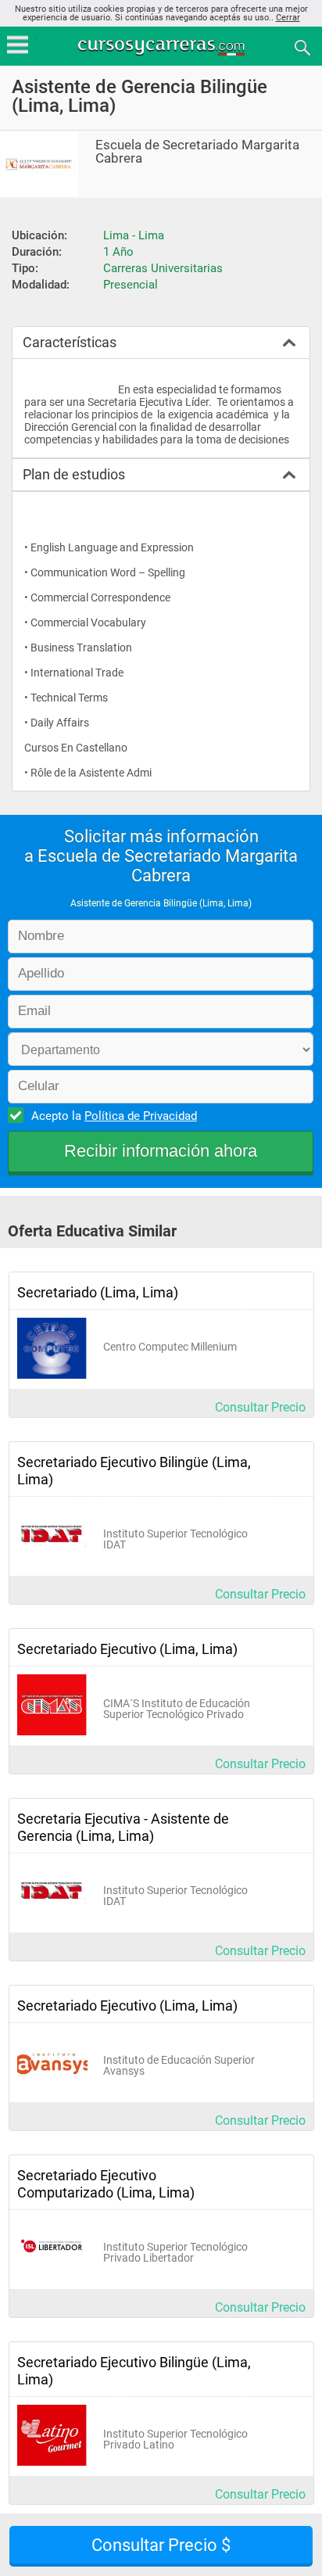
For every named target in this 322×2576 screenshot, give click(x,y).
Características (70, 342)
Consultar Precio (260, 1407)
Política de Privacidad (141, 1116)
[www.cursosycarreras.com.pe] (163, 47)
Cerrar (288, 18)
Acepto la (114, 1116)
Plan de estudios (74, 474)
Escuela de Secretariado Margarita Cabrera (197, 152)
